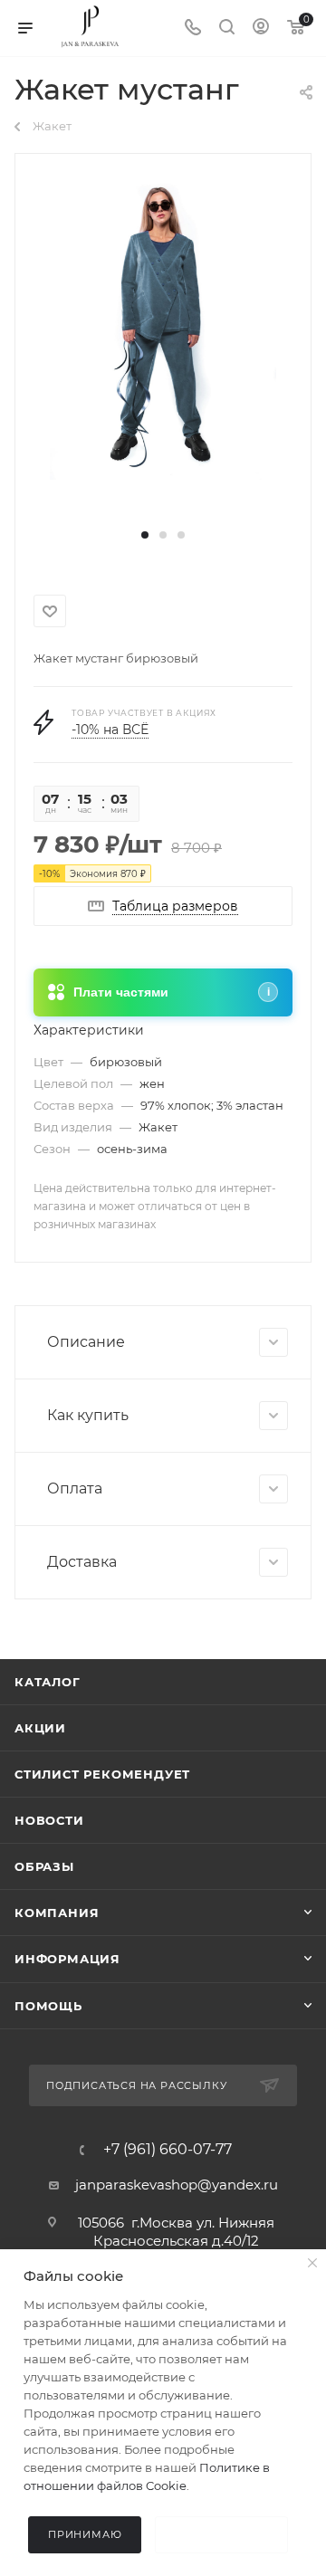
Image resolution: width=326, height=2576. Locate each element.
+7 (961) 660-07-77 (168, 2150)
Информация (67, 1959)
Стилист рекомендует (102, 1774)
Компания (57, 1913)
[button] (145, 535)
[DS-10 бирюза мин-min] (163, 328)
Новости (49, 1820)
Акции (40, 1728)
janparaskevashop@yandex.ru (177, 2185)
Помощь (48, 2006)
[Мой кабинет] (261, 29)
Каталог (48, 1682)
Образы (44, 1866)
